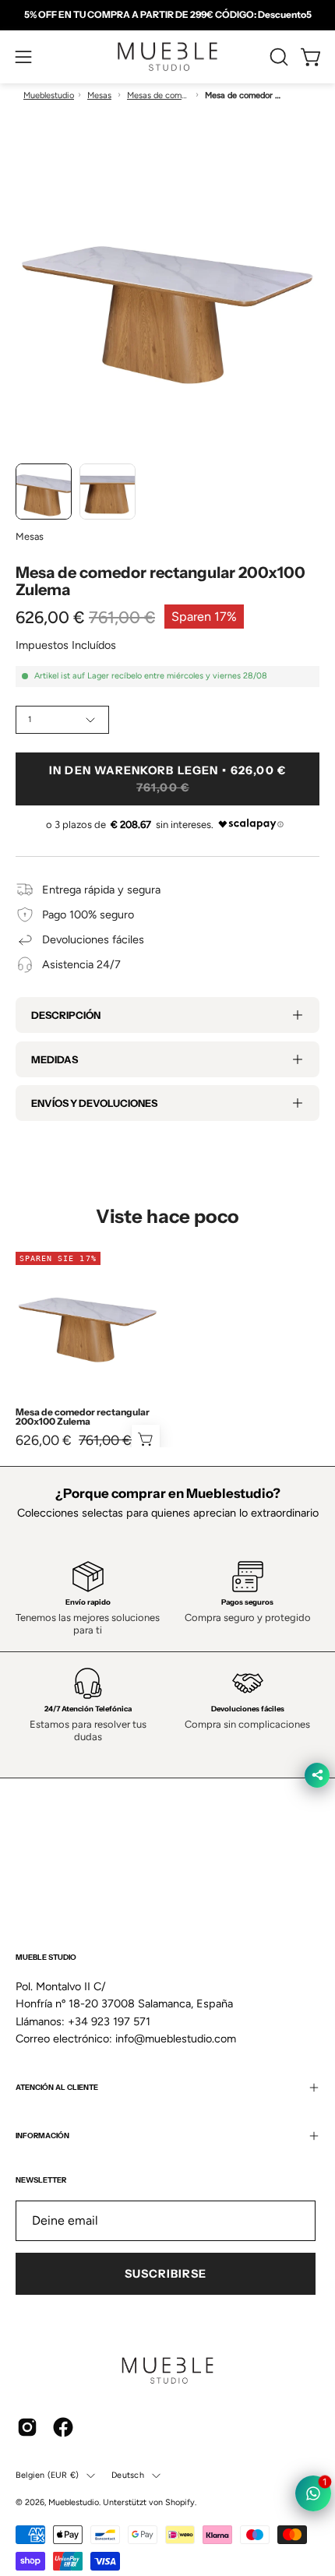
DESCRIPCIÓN (66, 1015)
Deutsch (128, 2475)
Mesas (99, 95)
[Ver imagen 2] (108, 492)
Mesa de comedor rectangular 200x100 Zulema (83, 1417)
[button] (277, 57)
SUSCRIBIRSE (166, 2274)
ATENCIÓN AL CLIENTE (57, 2087)
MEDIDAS (55, 1059)
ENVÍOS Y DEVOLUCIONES (94, 1103)
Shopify (180, 2502)
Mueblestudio (49, 95)
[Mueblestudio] (167, 57)
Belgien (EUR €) (47, 2475)
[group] (167, 15)
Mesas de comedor (158, 95)
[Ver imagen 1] (44, 492)
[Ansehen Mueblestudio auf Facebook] (63, 2427)
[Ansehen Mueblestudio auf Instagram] (27, 2427)
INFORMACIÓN (42, 2136)
